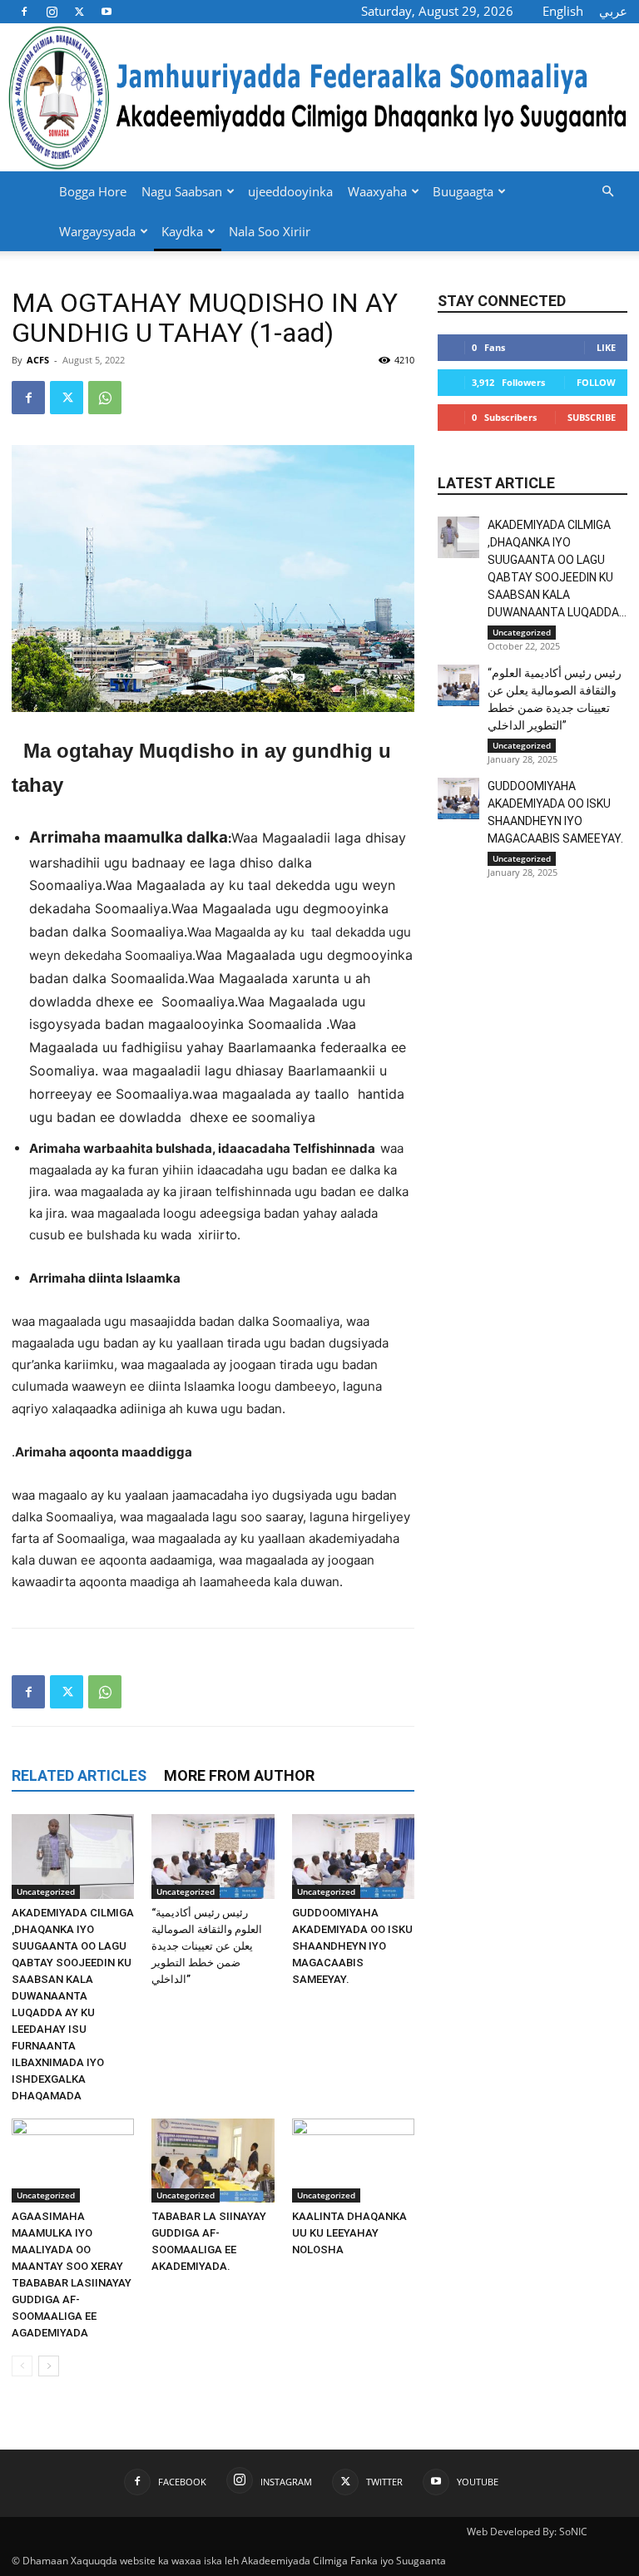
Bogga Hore (93, 191)
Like (606, 347)
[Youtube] (106, 11)
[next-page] (49, 2366)
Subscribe (592, 417)
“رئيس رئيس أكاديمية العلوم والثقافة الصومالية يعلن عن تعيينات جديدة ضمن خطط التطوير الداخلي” (207, 1946)
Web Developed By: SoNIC (527, 2532)
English (563, 11)
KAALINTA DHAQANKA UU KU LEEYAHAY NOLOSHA (349, 2233)
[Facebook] (24, 11)
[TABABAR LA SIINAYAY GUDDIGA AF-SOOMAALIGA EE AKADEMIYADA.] (213, 2161)
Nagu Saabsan (182, 191)
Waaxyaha (377, 191)
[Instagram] (52, 11)
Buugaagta (463, 191)
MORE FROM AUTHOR (239, 1775)
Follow (596, 382)
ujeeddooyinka (290, 191)
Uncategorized (46, 1891)
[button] (607, 192)
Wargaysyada (97, 231)
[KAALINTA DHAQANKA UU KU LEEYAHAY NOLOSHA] (353, 2161)
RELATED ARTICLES (79, 1775)
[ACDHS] (319, 97)
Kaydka (182, 231)
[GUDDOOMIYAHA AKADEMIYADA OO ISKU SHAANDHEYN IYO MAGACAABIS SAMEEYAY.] (353, 1856)
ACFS (38, 360)
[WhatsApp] (105, 398)
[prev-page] (22, 2366)
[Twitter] (79, 11)
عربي (613, 11)
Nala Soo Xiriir (270, 231)
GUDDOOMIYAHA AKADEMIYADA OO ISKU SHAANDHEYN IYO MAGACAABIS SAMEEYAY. (352, 1946)
